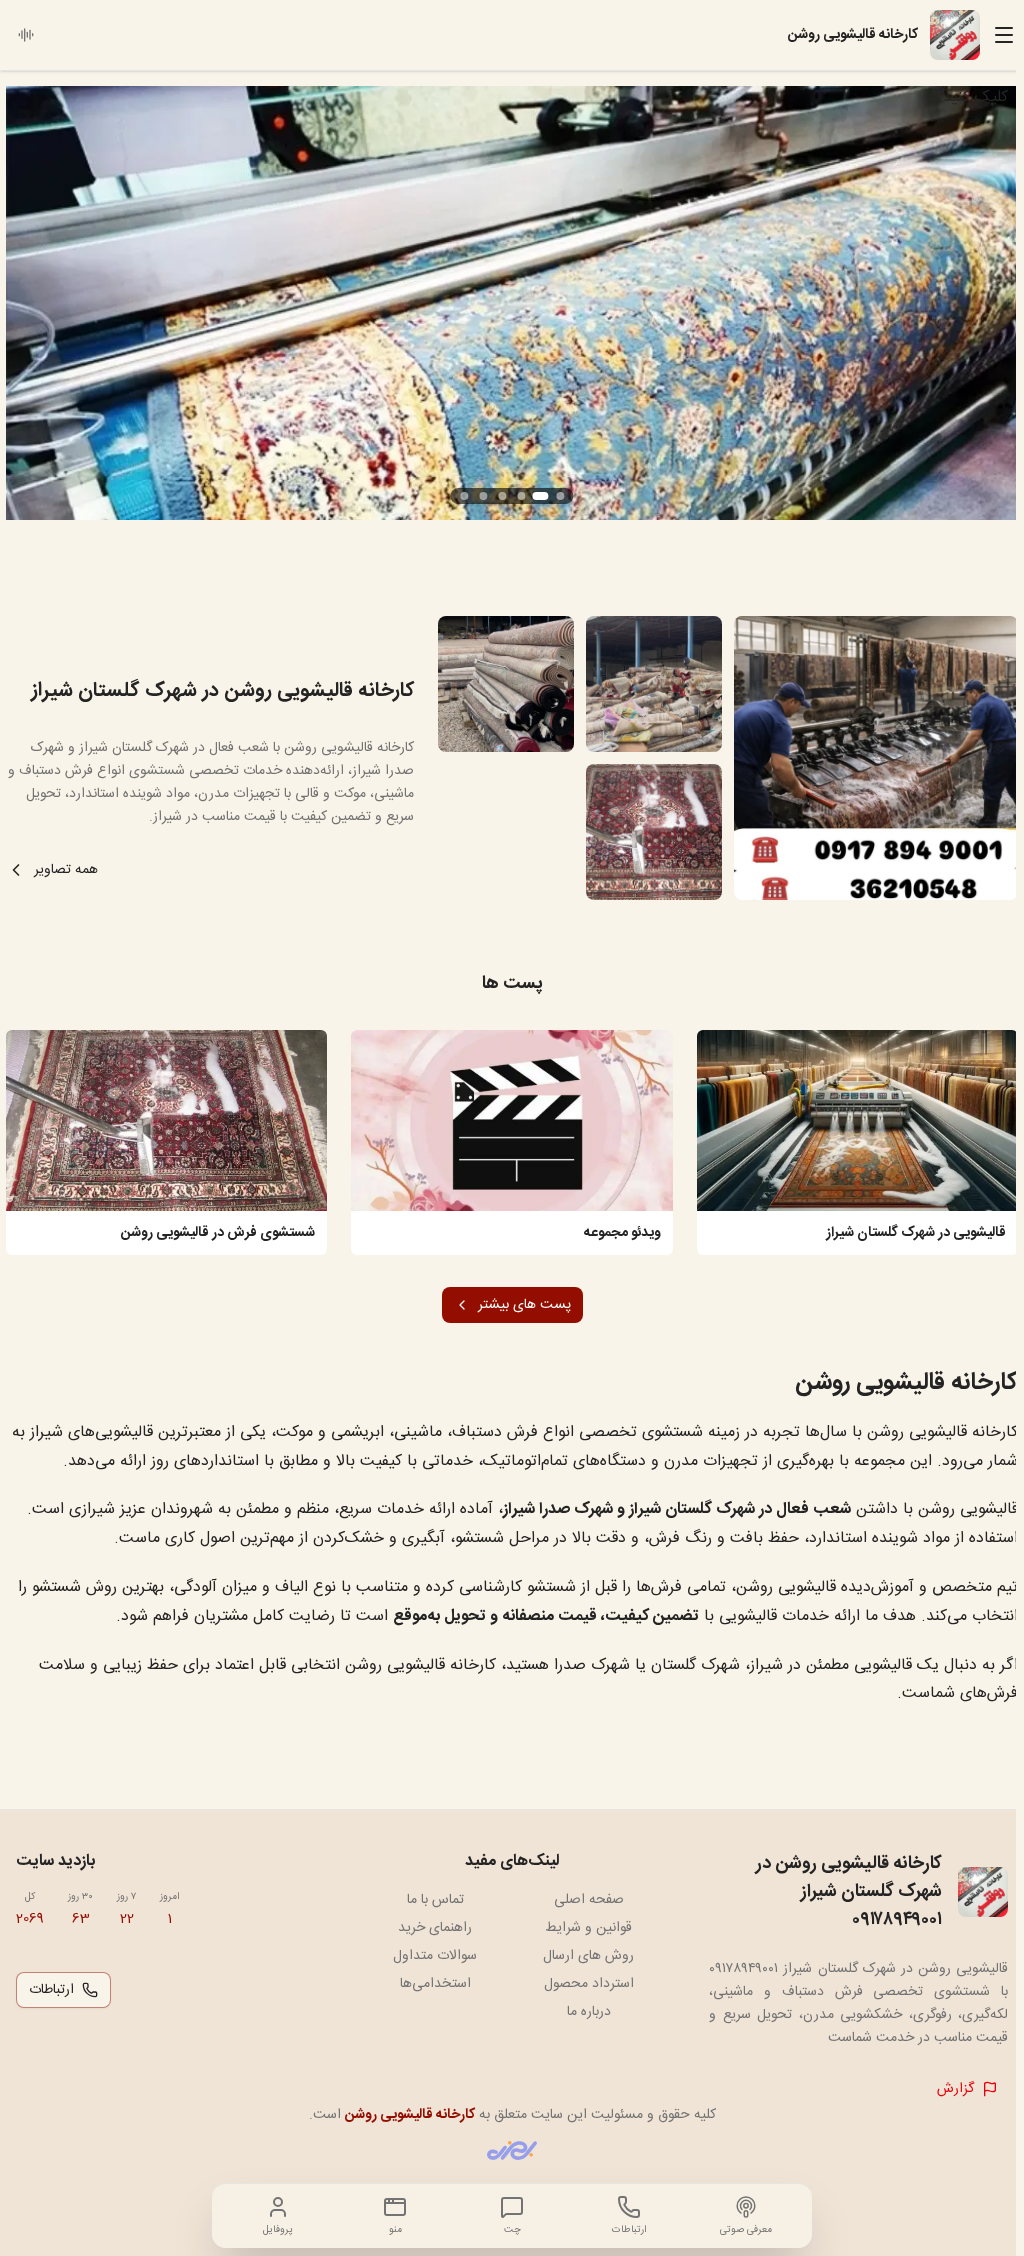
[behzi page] (512, 2150)
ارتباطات (51, 1990)
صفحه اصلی (589, 1900)
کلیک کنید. (973, 97)
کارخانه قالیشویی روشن (410, 2115)
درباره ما (589, 2012)
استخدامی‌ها (435, 1984)
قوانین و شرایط (588, 1928)
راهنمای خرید (435, 1928)
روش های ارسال (588, 1956)
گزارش (955, 2089)
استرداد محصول (589, 1984)
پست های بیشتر (524, 1305)
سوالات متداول (435, 1956)
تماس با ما (435, 1900)
